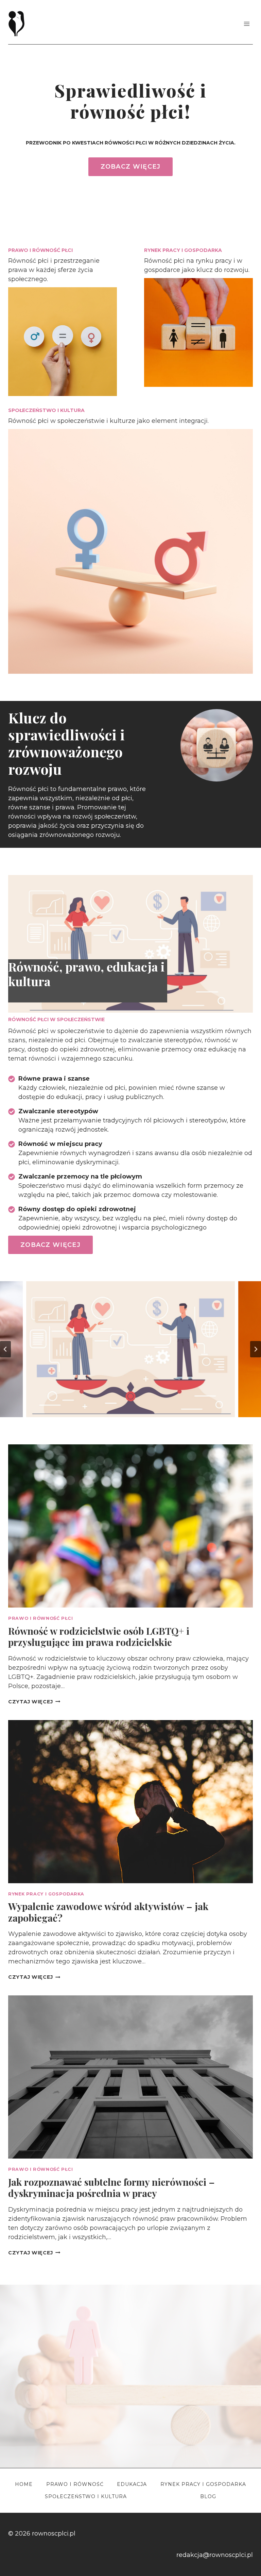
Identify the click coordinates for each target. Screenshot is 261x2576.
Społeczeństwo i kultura (86, 2496)
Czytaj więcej (34, 1702)
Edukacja (132, 2484)
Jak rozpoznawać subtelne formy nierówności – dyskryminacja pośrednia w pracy (111, 2188)
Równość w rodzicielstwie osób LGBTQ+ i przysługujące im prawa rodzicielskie (99, 1637)
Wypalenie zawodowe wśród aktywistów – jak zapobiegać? (108, 1912)
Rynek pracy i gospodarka (46, 1894)
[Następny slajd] (256, 1349)
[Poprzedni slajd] (5, 1349)
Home (24, 2484)
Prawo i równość (75, 2484)
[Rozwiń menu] (247, 24)
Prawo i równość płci (41, 1618)
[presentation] (130, 1526)
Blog (208, 2496)
